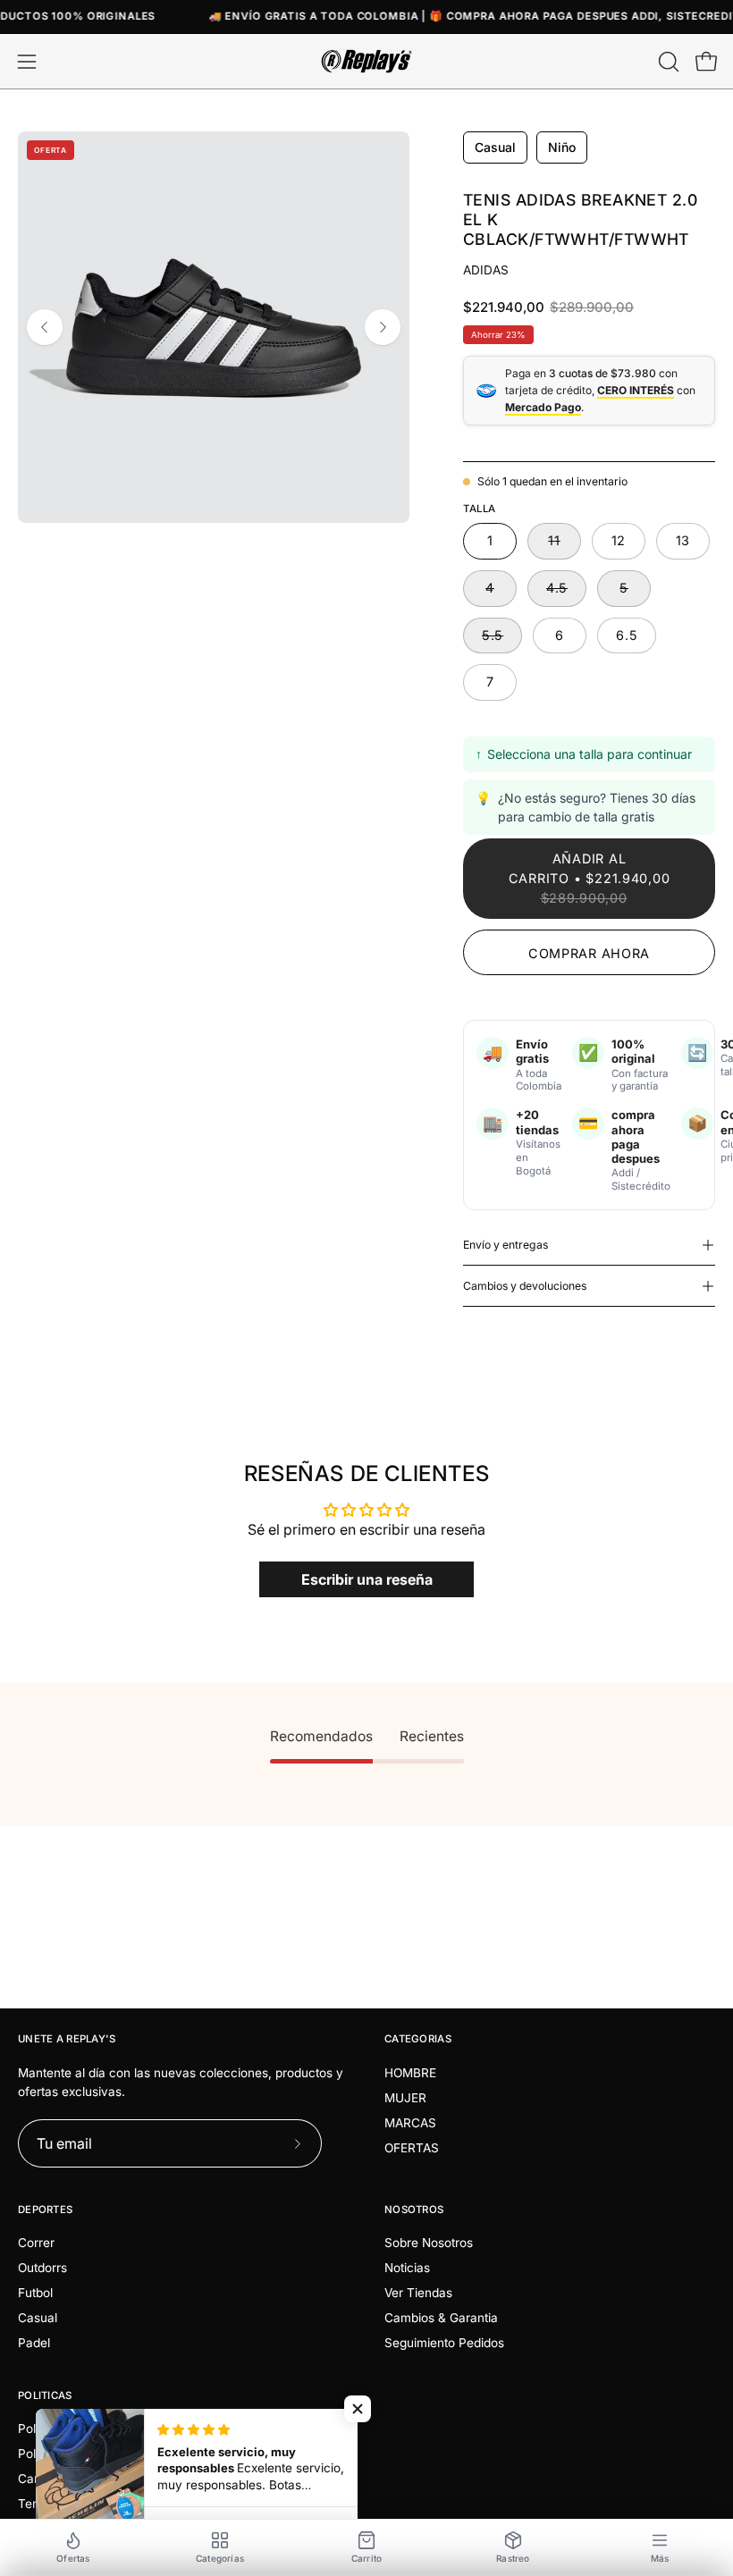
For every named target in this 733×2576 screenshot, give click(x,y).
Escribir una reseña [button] (367, 1579)
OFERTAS (412, 2148)
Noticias (407, 2268)
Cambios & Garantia (441, 2318)
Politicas (45, 2395)
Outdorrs (42, 2268)
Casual (38, 2318)
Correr (36, 2243)
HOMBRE (410, 2073)
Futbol (35, 2293)
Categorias (418, 2039)
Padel (34, 2343)
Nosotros (414, 2210)
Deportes (45, 2210)
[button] (667, 62)
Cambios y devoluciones (525, 1286)
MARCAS (410, 2123)
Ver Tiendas (418, 2293)
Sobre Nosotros (429, 2243)
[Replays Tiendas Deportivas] (366, 61)
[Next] (383, 327)
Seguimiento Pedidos (444, 2343)
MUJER (405, 2098)
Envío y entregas (506, 1245)
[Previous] (45, 327)
